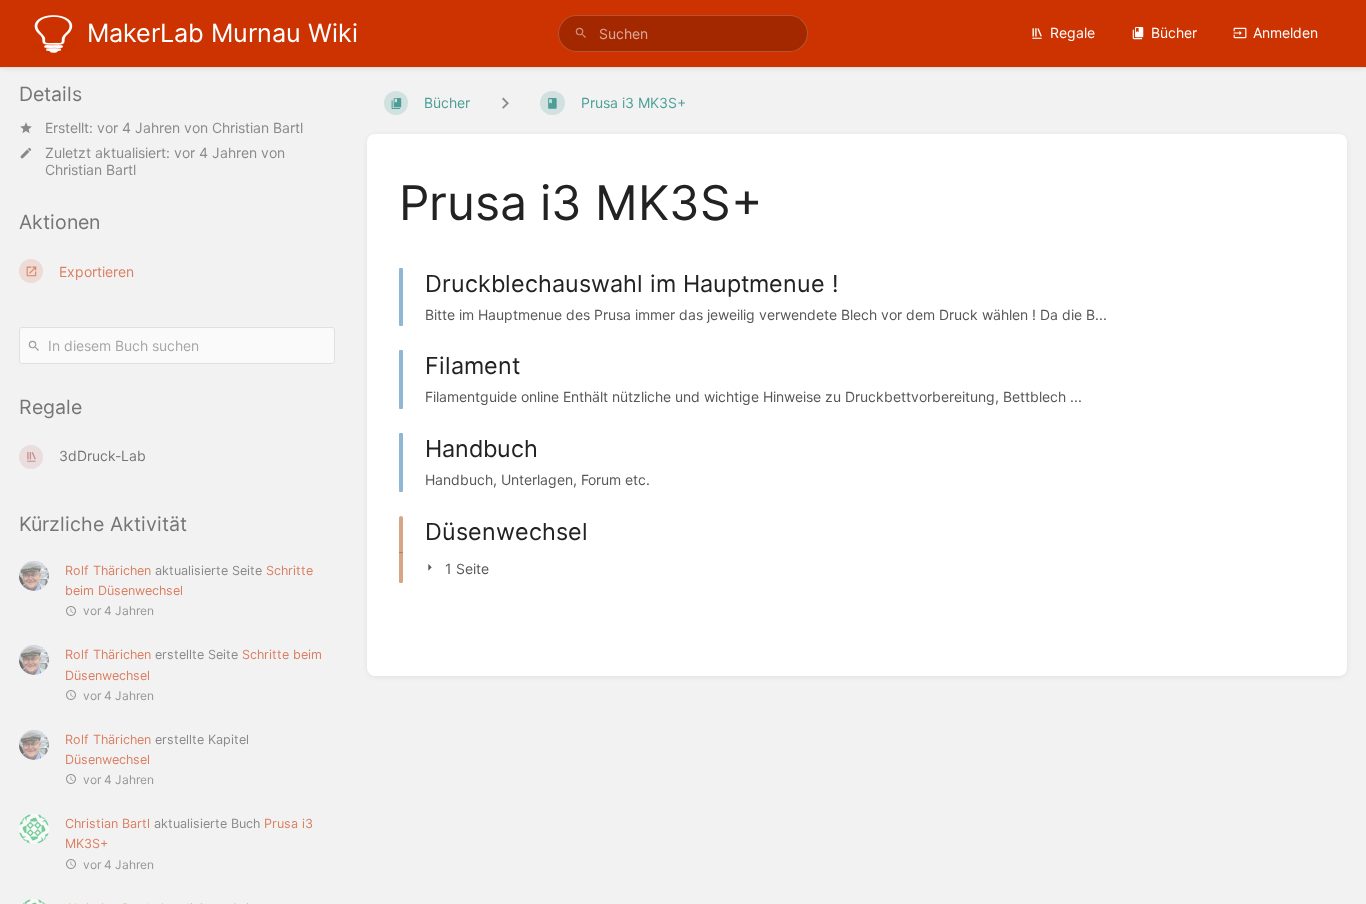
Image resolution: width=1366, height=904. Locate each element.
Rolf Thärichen (108, 570)
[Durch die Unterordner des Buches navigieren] (505, 102)
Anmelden (1285, 32)
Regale (1072, 32)
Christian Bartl (257, 127)
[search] (683, 33)
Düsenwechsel (107, 759)
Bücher (1174, 32)
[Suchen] (581, 33)
